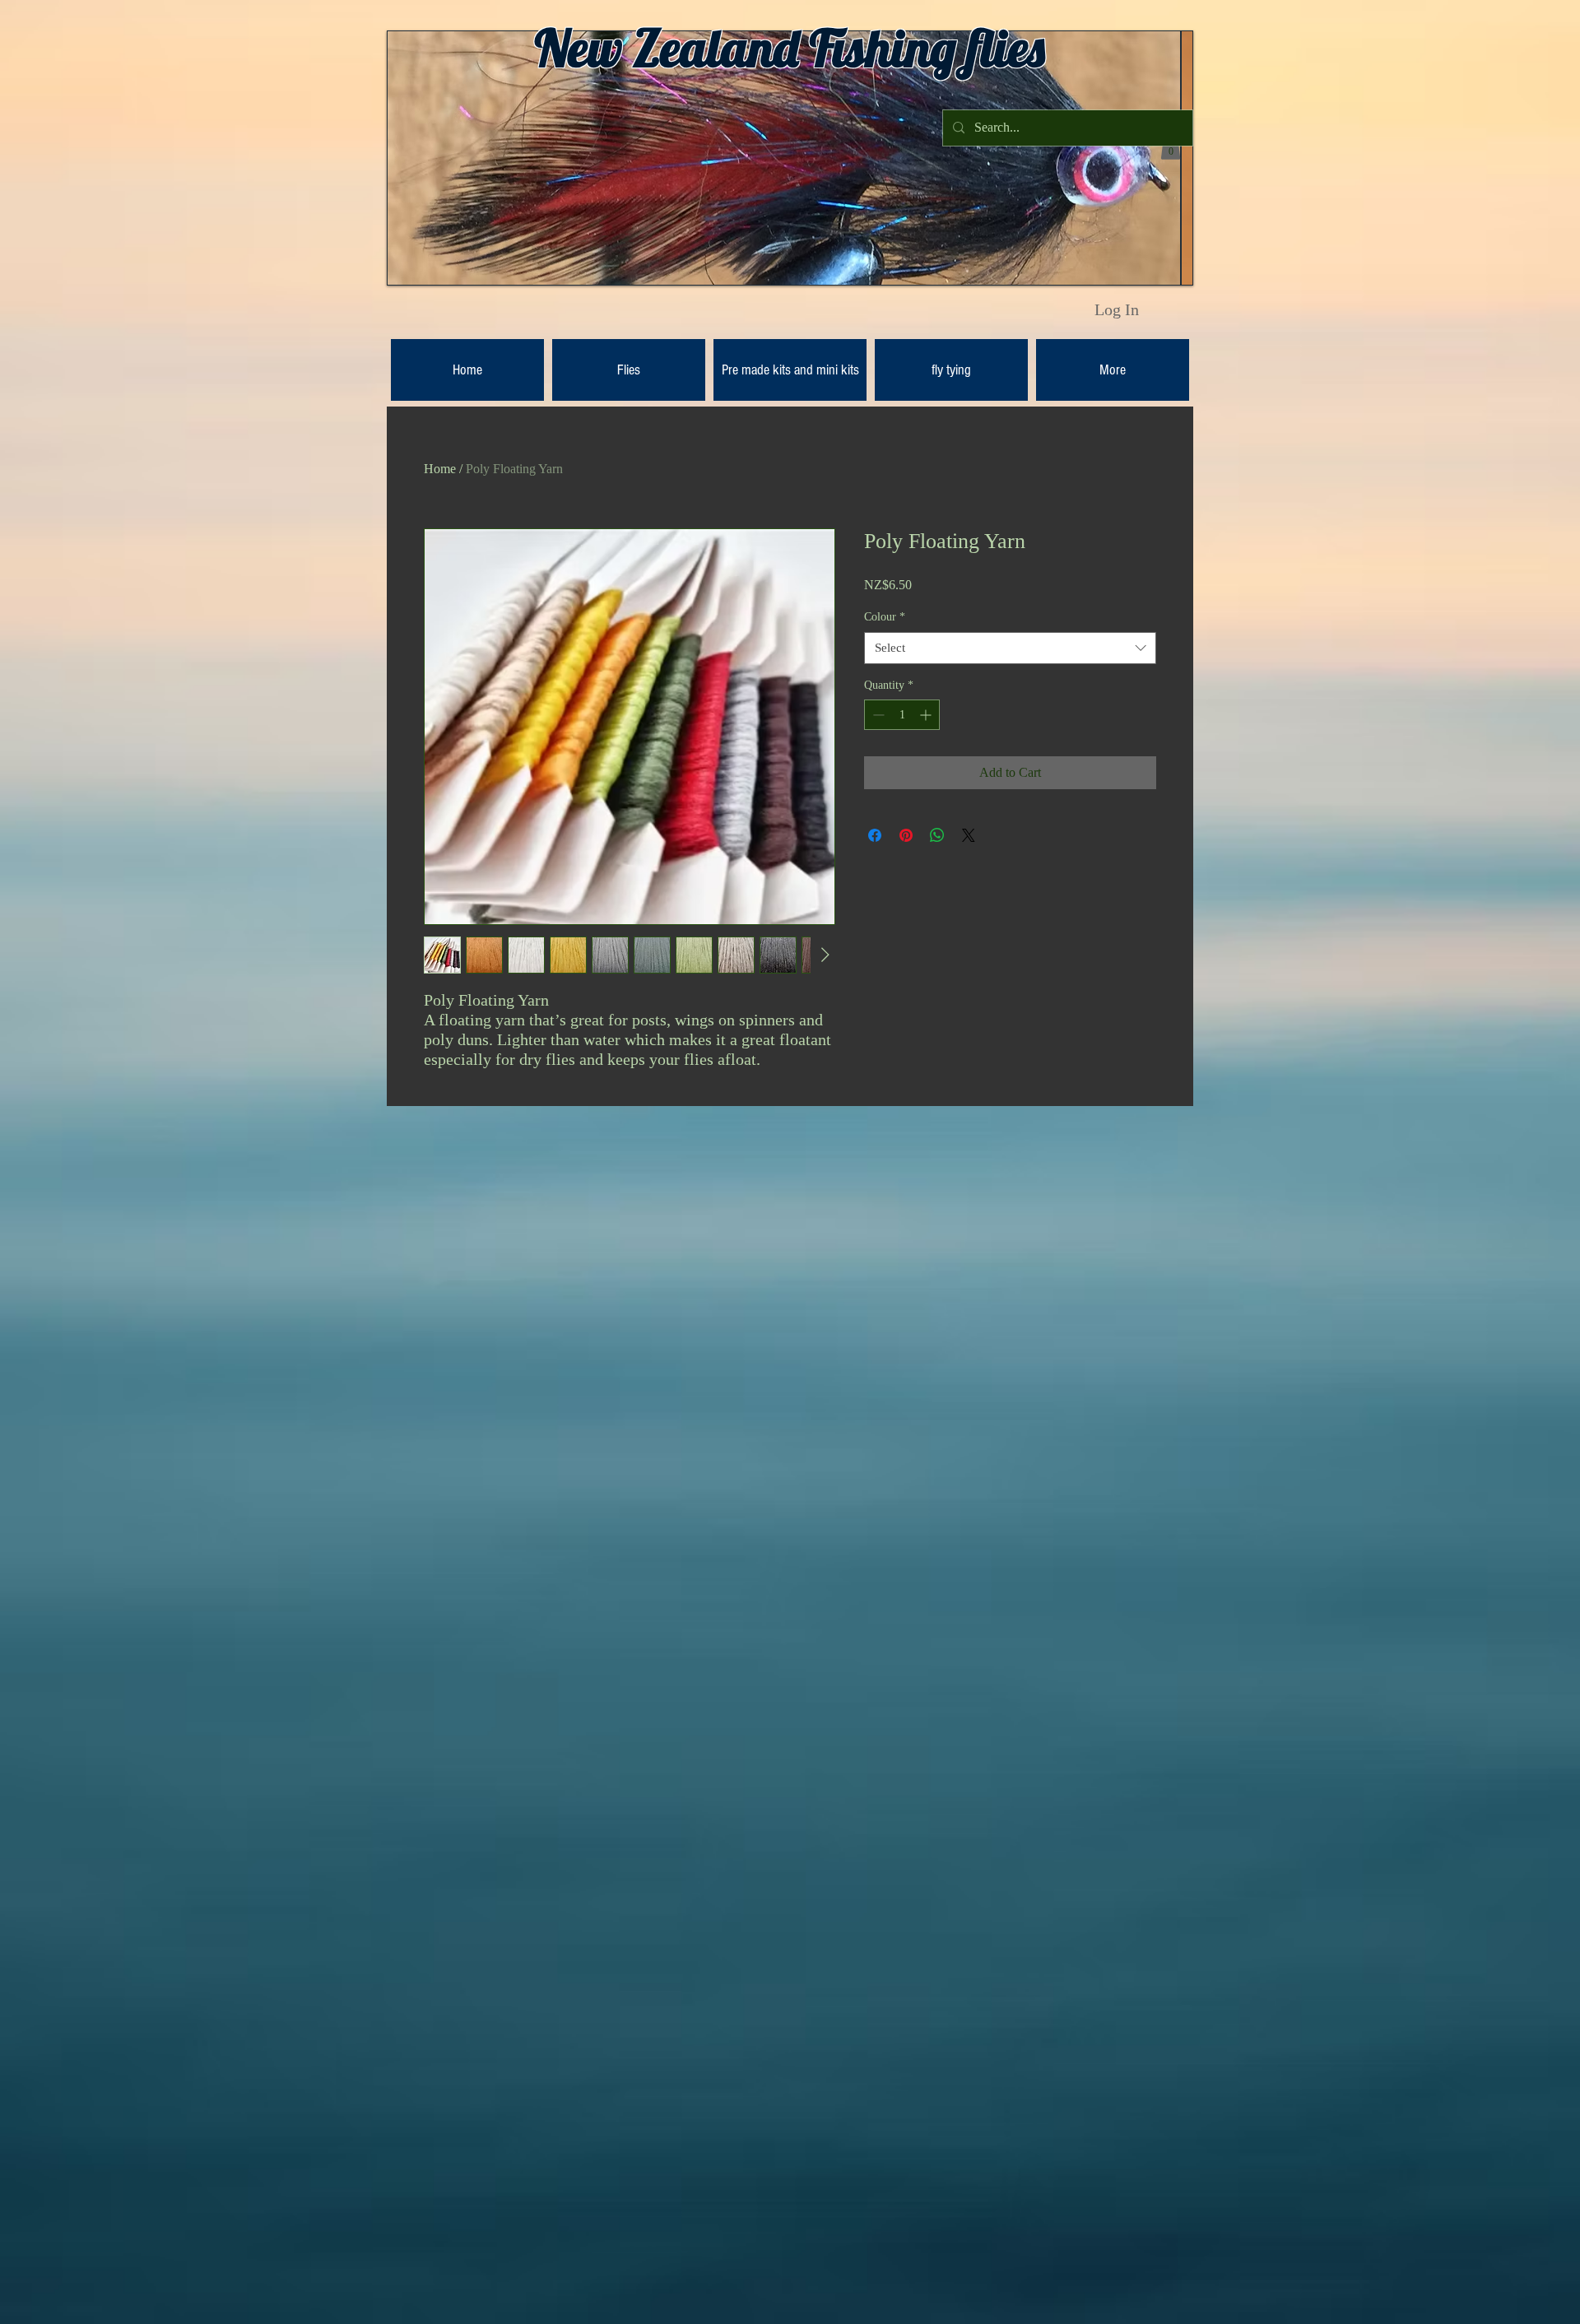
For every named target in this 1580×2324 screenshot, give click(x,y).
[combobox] (1010, 648)
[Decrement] (877, 715)
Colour (885, 617)
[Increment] (927, 715)
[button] (1171, 147)
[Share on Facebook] (875, 835)
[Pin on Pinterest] (906, 835)
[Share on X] (969, 835)
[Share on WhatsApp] (937, 835)
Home (440, 469)
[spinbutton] (902, 715)
